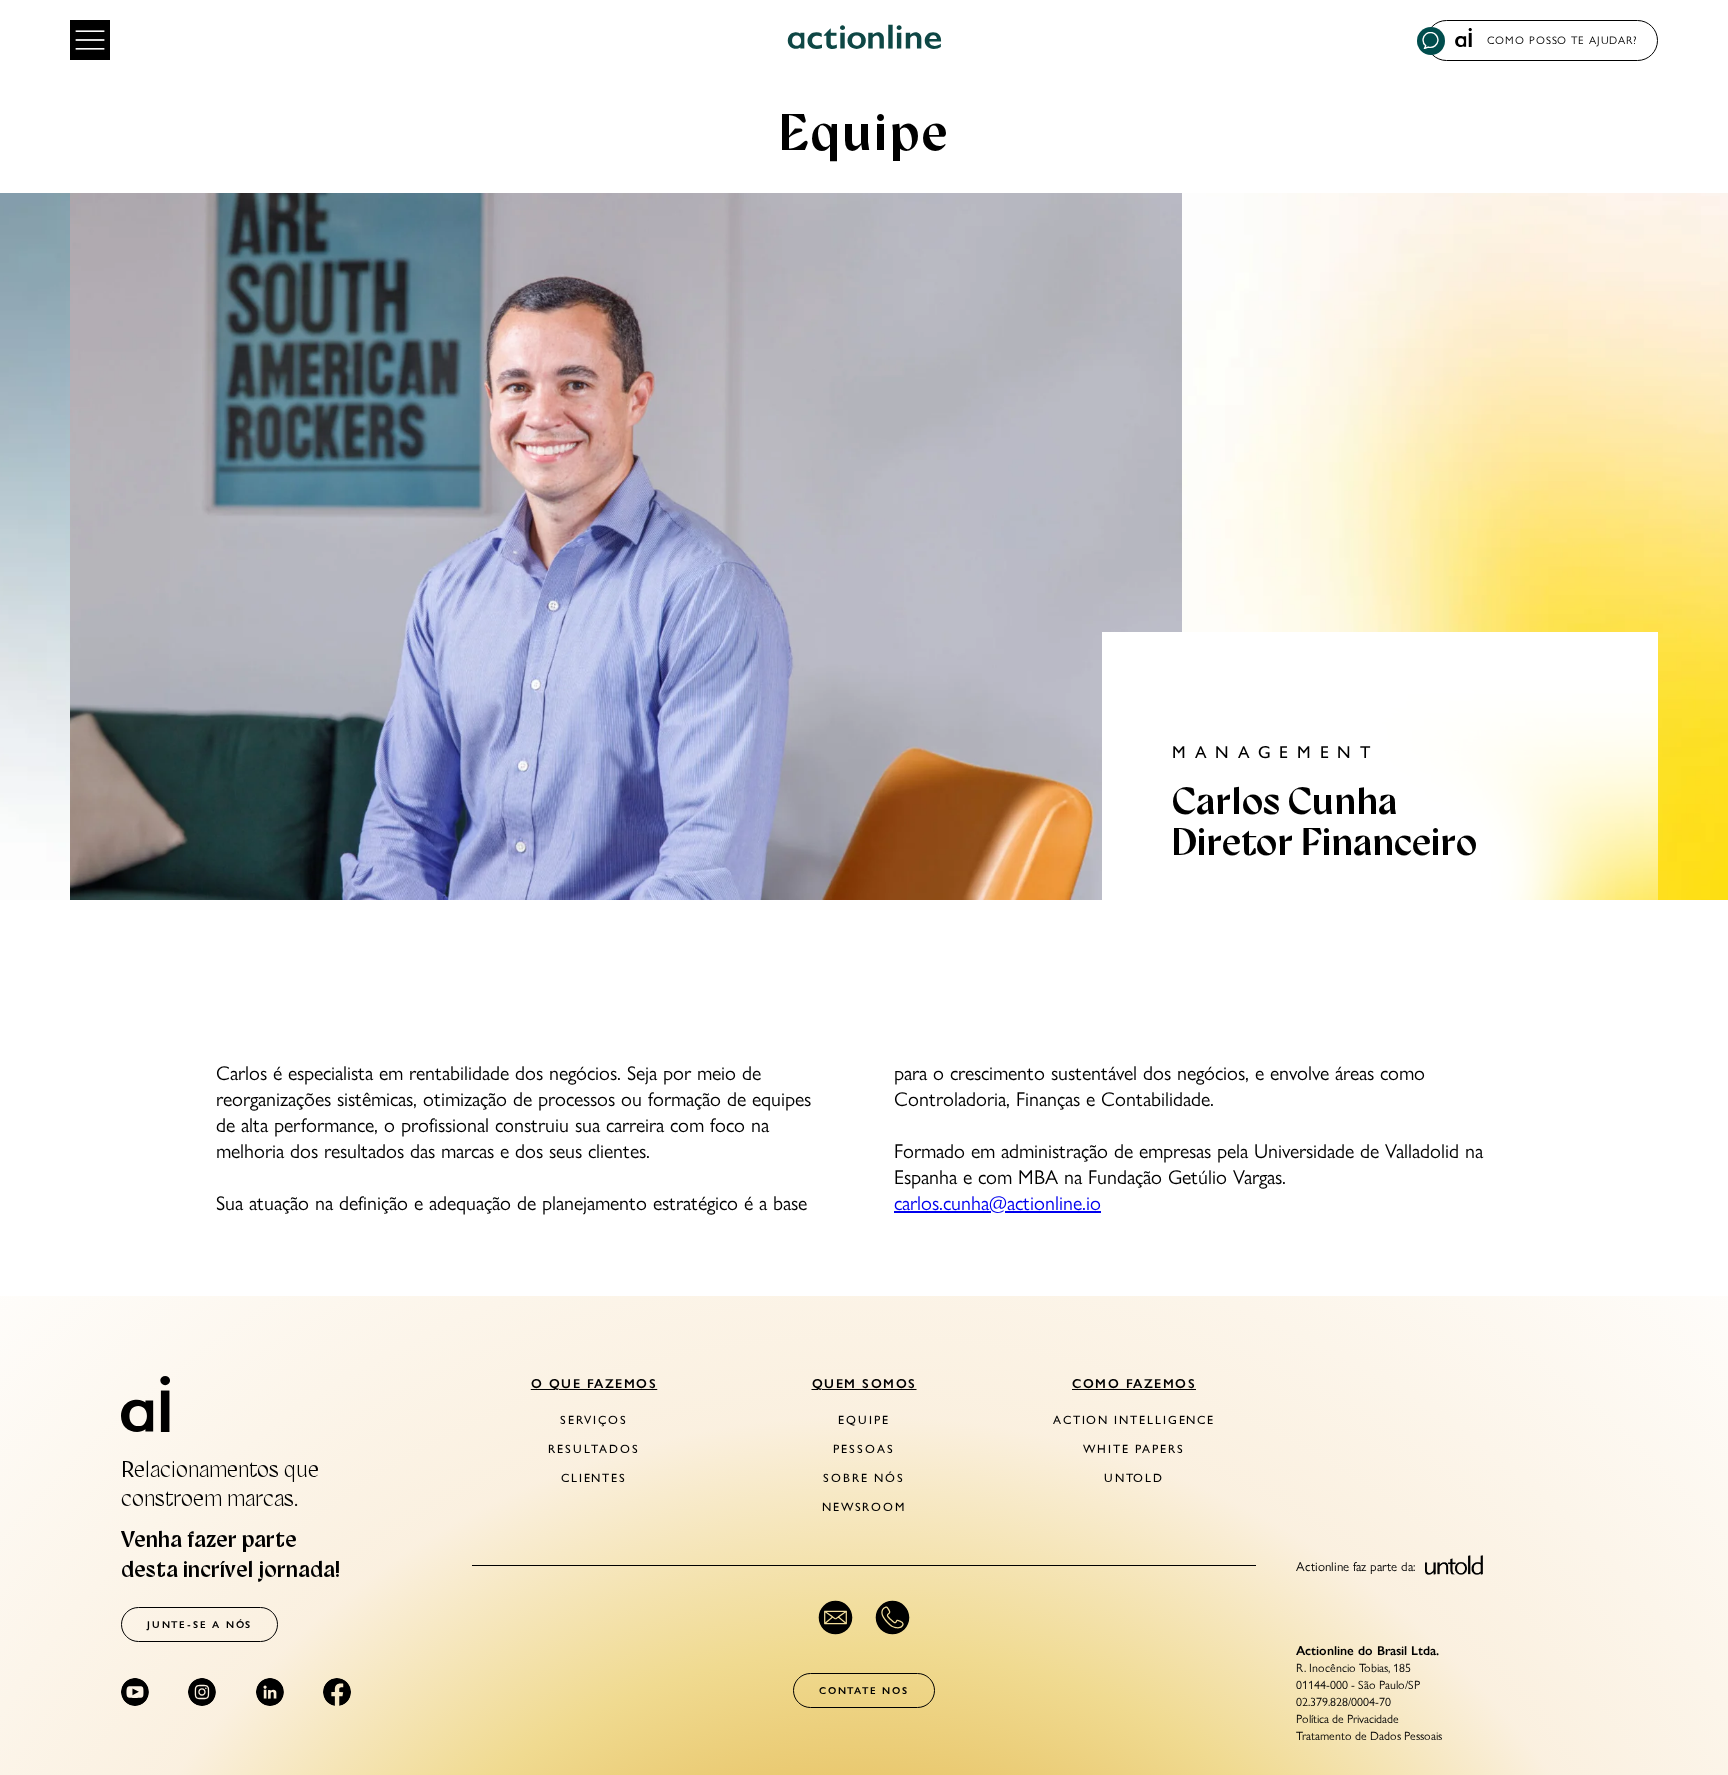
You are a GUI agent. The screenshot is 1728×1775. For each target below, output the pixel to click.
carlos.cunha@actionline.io (997, 1203)
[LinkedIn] (270, 1692)
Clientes (594, 1478)
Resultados (593, 1449)
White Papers (1133, 1449)
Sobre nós (863, 1478)
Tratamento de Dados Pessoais (1369, 1736)
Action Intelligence (1134, 1420)
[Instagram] (202, 1692)
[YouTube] (135, 1692)
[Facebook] (337, 1692)
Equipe (864, 1420)
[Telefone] (892, 1617)
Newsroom (864, 1507)
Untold (1134, 1478)
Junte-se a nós (199, 1624)
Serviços (593, 1420)
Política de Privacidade (1347, 1719)
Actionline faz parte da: (1358, 1566)
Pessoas (863, 1449)
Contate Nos (864, 1690)
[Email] (835, 1617)
